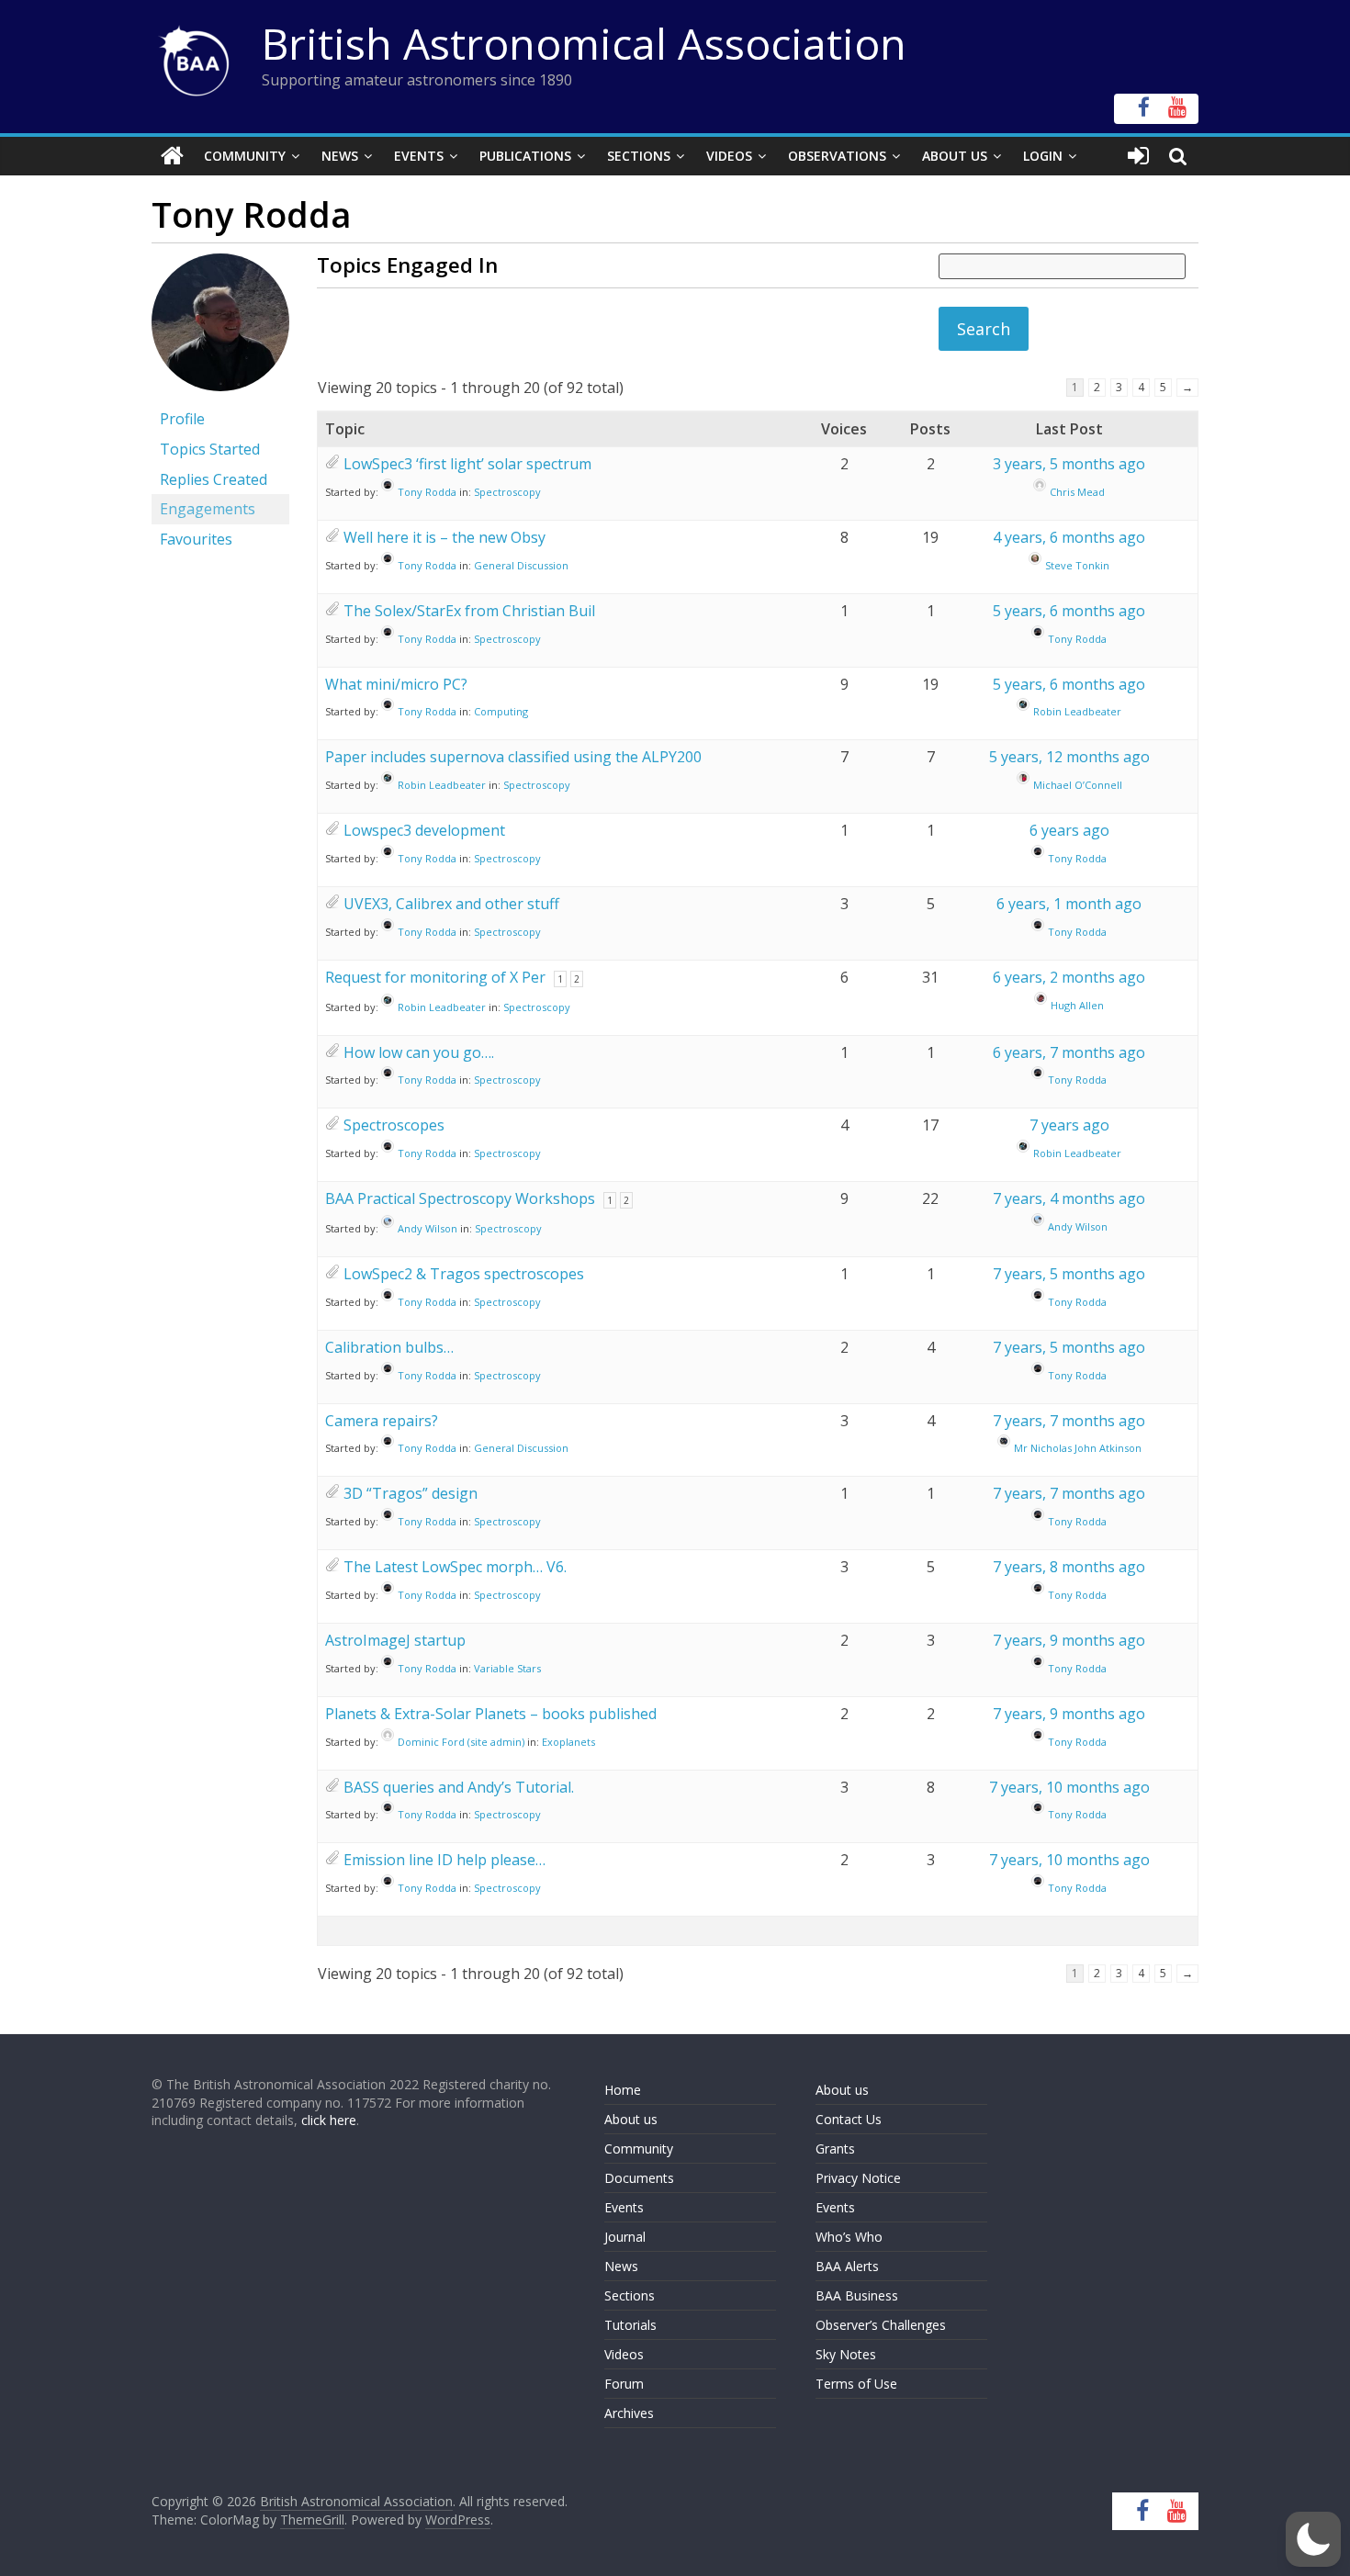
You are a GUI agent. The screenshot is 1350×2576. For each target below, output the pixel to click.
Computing (501, 711)
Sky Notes (846, 2354)
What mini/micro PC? (396, 684)
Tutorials (630, 2325)
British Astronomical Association (584, 43)
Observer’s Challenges (881, 2325)
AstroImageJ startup (395, 1640)
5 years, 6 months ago (1069, 611)
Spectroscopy (507, 492)
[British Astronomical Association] (172, 156)
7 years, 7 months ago (1069, 1421)
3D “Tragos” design (411, 1493)
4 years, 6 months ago (1069, 537)
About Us (955, 156)
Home (623, 2090)
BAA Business (857, 2295)
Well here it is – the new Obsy (444, 537)
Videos (729, 156)
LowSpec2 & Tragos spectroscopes (464, 1274)
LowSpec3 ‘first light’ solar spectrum (467, 464)
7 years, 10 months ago (1069, 1787)
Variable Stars (507, 1668)
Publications (525, 156)
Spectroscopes (394, 1125)
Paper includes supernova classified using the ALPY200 (513, 757)
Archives (629, 2413)
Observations (837, 156)
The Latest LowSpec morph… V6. (455, 1567)
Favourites (196, 539)
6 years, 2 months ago (1069, 977)
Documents (639, 2178)
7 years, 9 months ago (1069, 1640)
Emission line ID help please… (444, 1860)
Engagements (208, 509)
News (340, 156)
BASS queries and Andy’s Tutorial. (459, 1787)
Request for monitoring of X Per (435, 977)
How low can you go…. (419, 1052)
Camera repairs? (382, 1421)
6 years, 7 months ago (1069, 1052)
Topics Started (210, 449)
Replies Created (214, 479)
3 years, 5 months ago (1069, 464)
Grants (835, 2149)
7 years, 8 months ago (1069, 1567)
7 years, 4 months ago (1069, 1198)
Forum (624, 2384)
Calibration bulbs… (389, 1347)
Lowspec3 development (424, 830)
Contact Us (849, 2119)
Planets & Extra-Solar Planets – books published (491, 1714)
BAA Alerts (847, 2266)
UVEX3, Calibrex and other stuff (451, 904)
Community (245, 156)
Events (419, 156)
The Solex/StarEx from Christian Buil (469, 611)
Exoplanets (568, 1742)
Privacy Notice (858, 2178)
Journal (625, 2237)
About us (631, 2119)
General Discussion (521, 565)
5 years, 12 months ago (1069, 757)
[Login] (1138, 156)
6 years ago (1069, 830)
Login (1043, 156)
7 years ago (1069, 1125)
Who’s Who (849, 2237)
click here (329, 2120)
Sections (639, 156)
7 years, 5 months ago (1069, 1274)
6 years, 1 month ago (1069, 904)
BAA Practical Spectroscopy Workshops (460, 1198)
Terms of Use (856, 2384)
